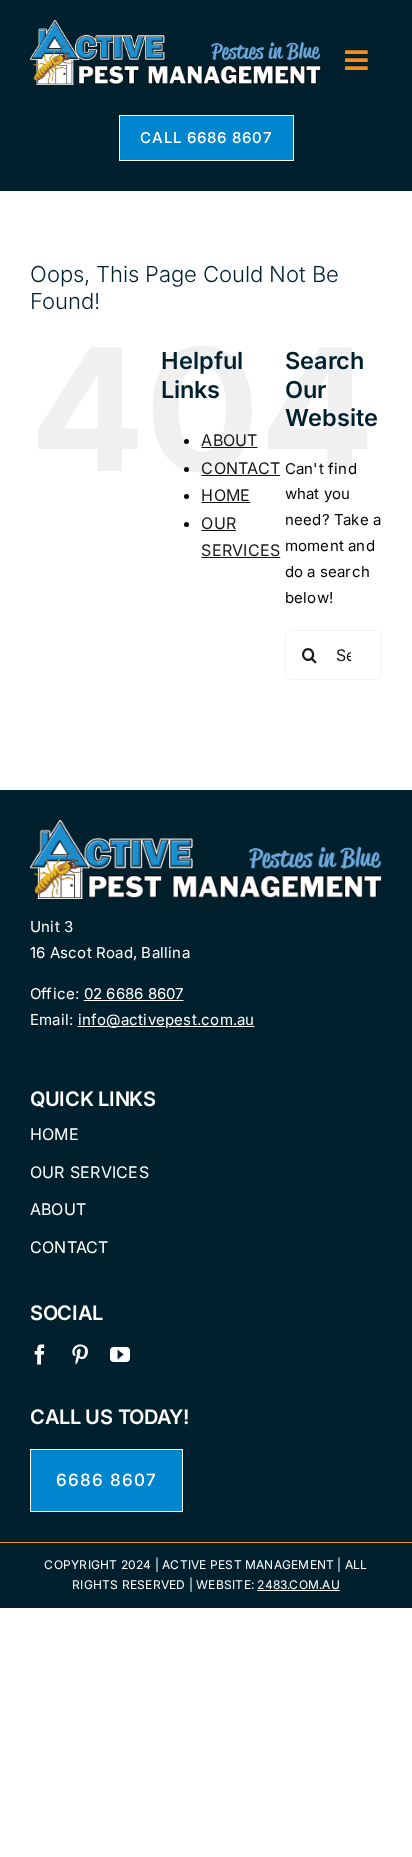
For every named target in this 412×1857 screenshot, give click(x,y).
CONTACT (240, 468)
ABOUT (229, 440)
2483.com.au (298, 1584)
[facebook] (40, 1355)
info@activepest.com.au (166, 1019)
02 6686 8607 (134, 993)
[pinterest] (80, 1355)
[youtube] (120, 1355)
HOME (225, 495)
